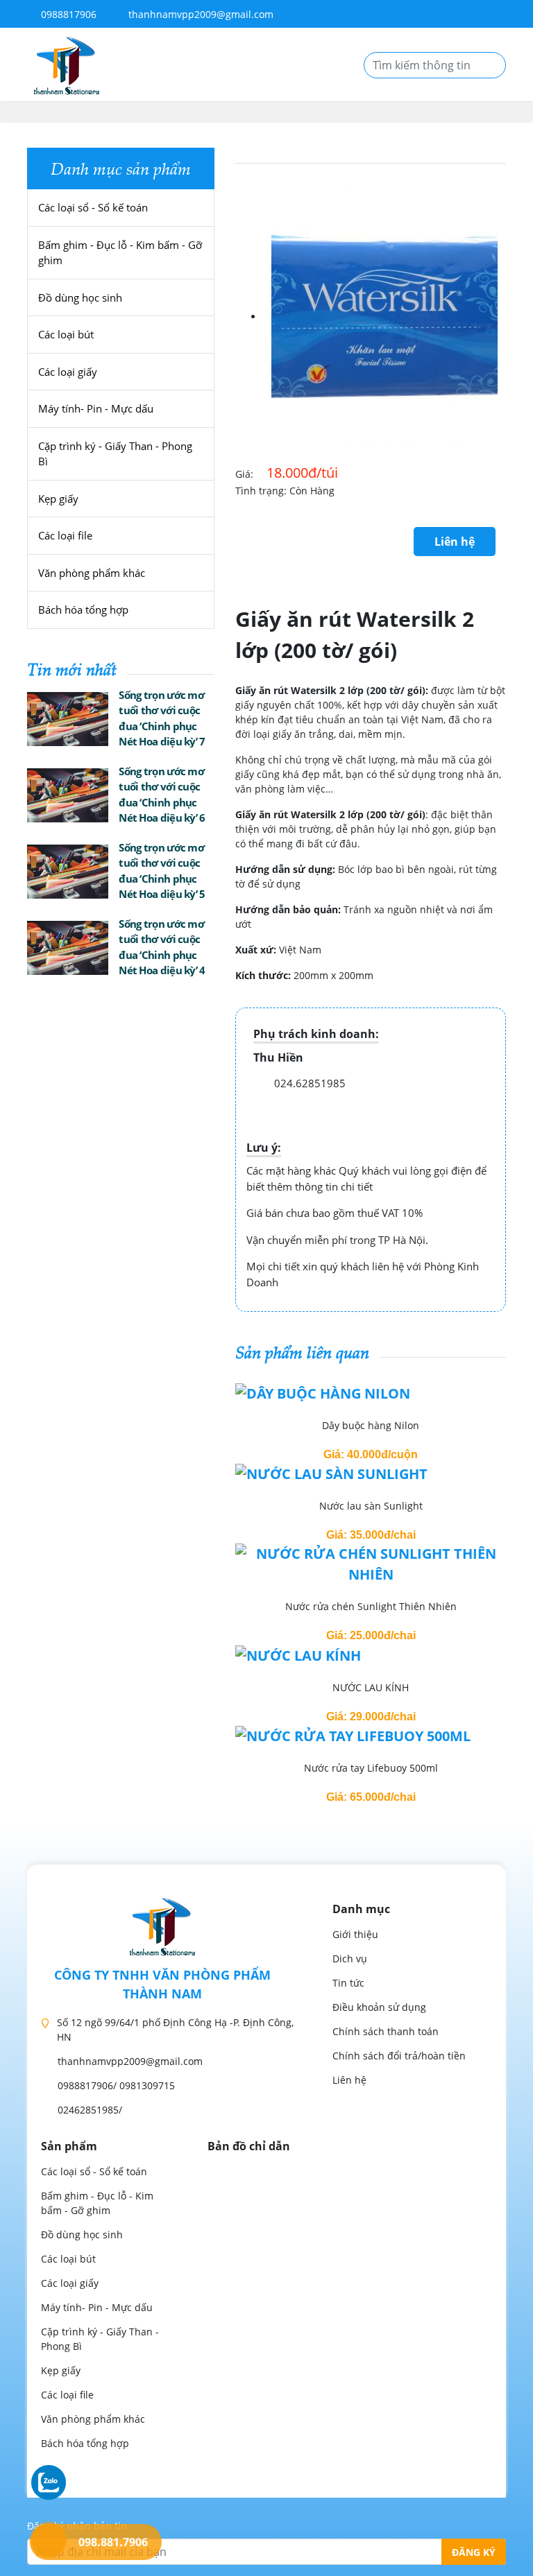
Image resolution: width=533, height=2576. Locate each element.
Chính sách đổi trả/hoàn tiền (399, 2056)
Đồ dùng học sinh (80, 297)
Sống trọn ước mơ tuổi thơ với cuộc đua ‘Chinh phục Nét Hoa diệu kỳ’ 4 (162, 947)
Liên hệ (455, 542)
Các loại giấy (68, 372)
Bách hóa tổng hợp (83, 610)
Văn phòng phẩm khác (92, 573)
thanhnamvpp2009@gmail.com (201, 14)
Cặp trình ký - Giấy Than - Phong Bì (115, 454)
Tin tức (348, 1983)
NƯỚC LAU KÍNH (371, 1687)
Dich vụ (350, 1959)
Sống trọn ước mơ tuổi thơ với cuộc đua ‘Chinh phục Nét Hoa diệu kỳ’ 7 (162, 718)
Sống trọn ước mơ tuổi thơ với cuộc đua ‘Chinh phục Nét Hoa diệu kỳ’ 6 (162, 795)
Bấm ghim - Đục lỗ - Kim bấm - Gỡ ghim (120, 253)
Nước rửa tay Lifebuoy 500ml (371, 1768)
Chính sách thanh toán (386, 2031)
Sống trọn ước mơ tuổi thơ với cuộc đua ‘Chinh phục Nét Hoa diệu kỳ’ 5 (162, 871)
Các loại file (65, 535)
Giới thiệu (355, 1934)
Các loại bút (66, 334)
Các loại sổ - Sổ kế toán (93, 207)
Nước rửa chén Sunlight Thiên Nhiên (371, 1606)
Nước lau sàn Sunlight (371, 1506)
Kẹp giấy (58, 499)
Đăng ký (474, 2552)
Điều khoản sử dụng (379, 2007)
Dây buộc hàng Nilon (371, 1425)
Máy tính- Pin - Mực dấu (96, 408)
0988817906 (67, 14)
